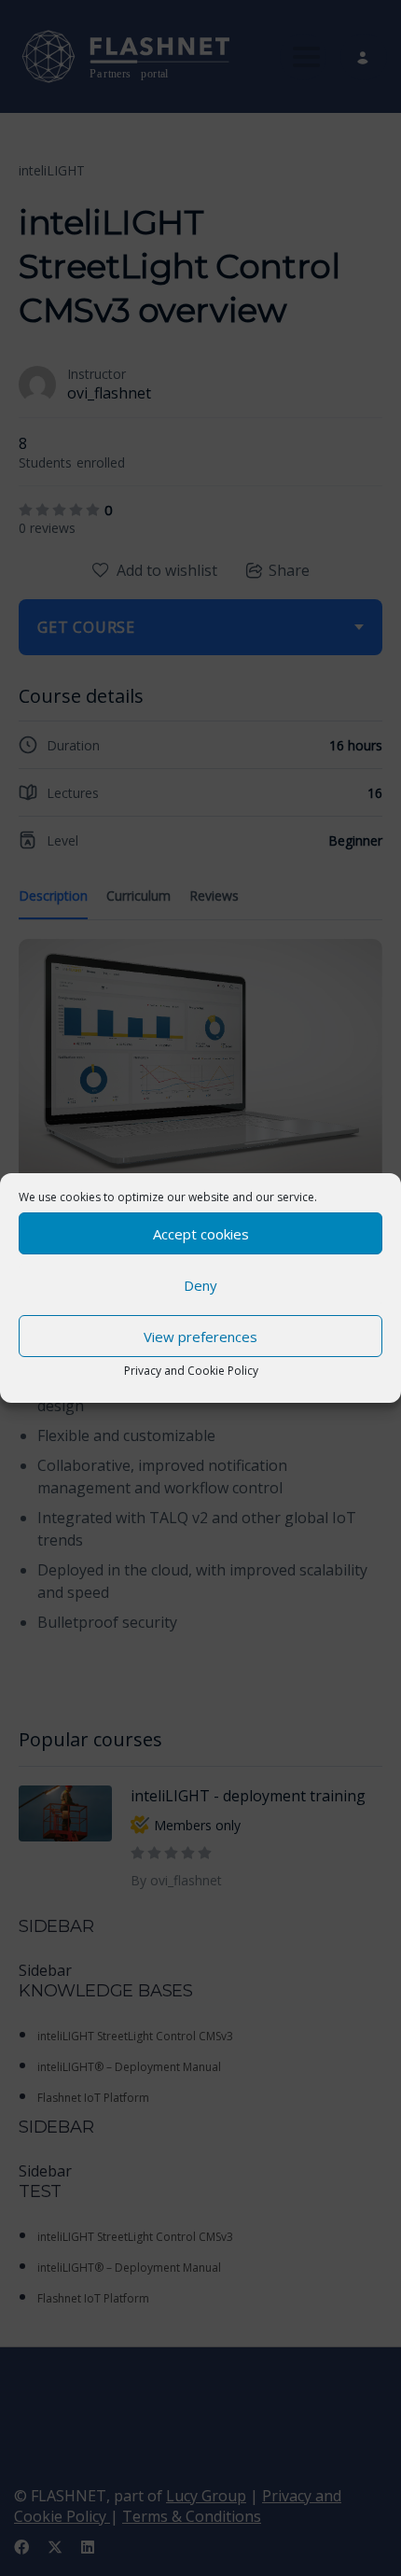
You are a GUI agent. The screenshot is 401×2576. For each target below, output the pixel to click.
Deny (200, 1285)
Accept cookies (201, 1234)
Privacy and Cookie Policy (191, 1371)
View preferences (200, 1337)
